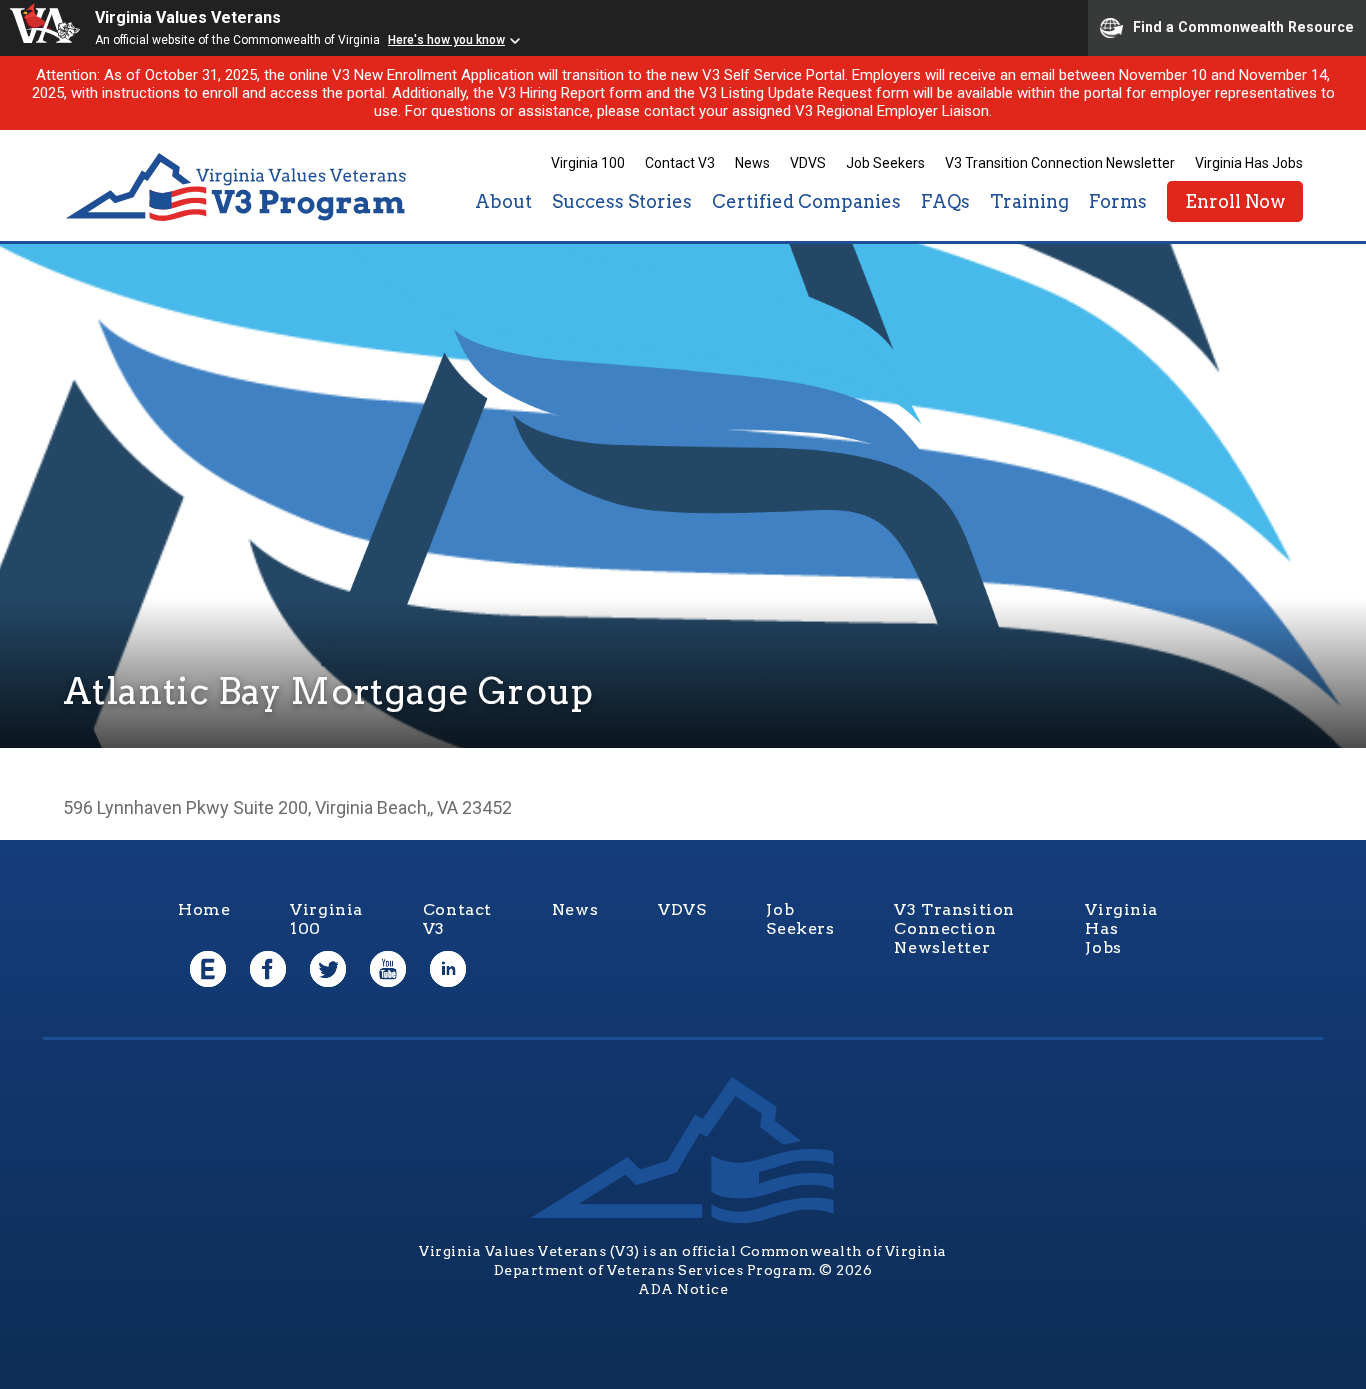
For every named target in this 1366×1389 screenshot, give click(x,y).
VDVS (808, 163)
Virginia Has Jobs (1249, 163)
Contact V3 (680, 163)
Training (1029, 201)
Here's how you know (446, 40)
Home (204, 909)
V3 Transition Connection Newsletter (1060, 163)
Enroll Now (1235, 201)
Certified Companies (806, 201)
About (503, 201)
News (752, 163)
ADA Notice (683, 1289)
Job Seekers (885, 163)
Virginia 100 (588, 163)
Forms (1118, 201)
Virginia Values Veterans (188, 17)
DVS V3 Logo (238, 187)
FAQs (945, 201)
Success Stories (622, 201)
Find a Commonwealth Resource (1243, 26)
